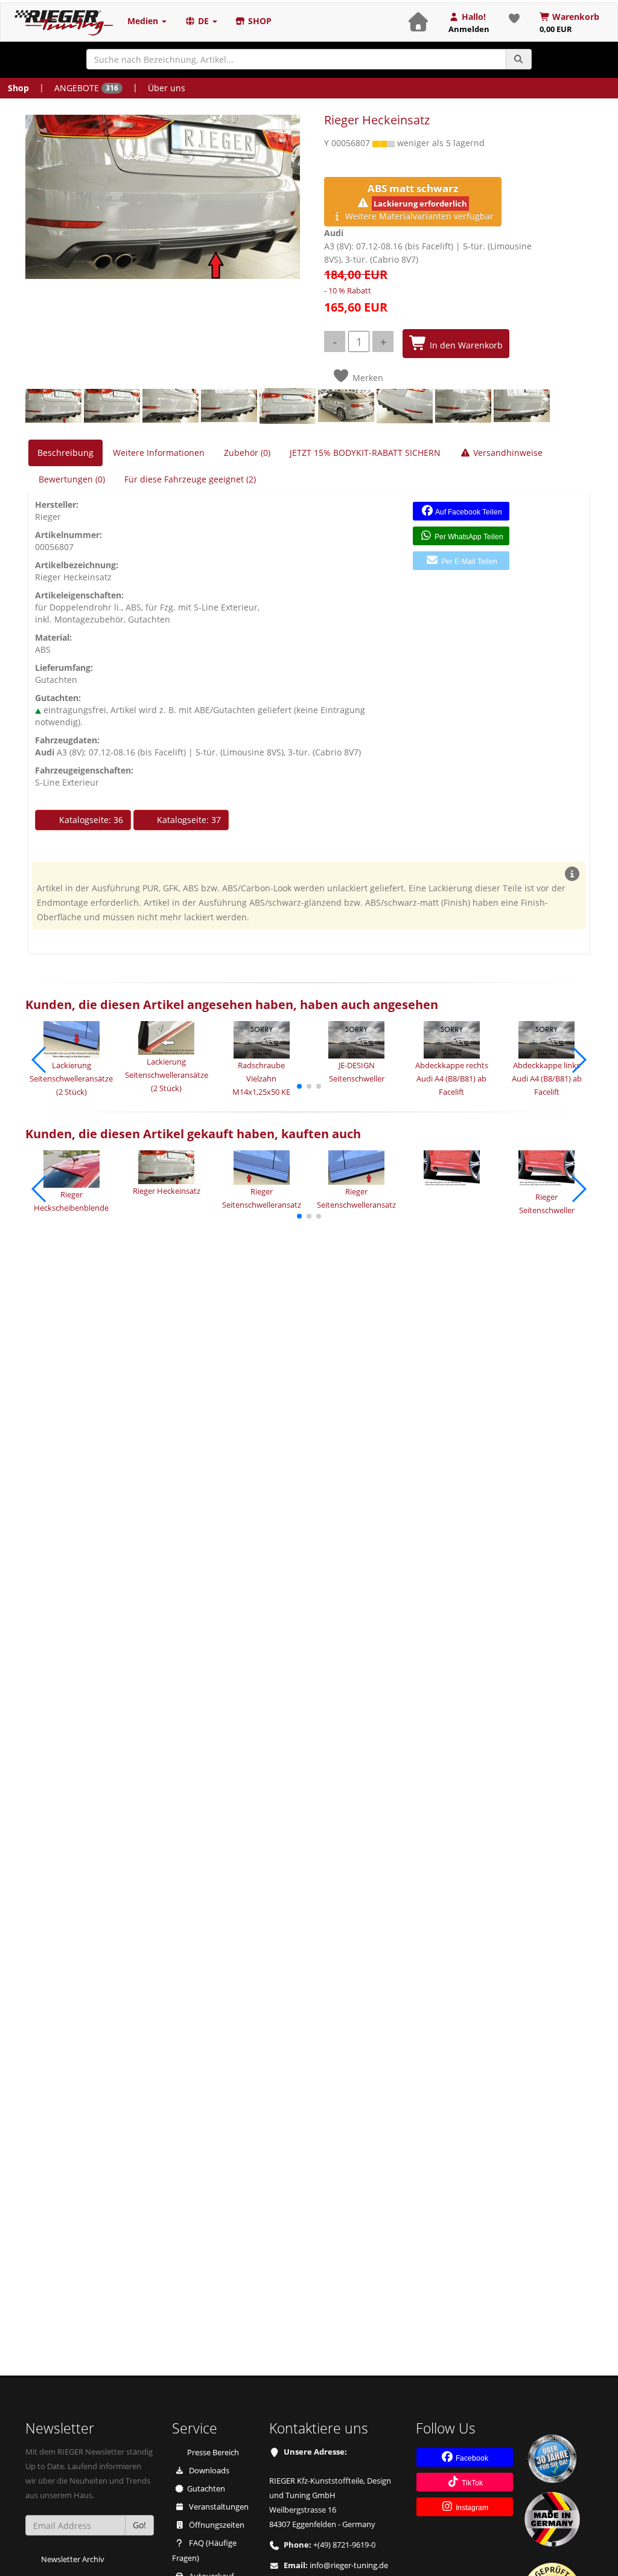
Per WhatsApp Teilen (468, 537)
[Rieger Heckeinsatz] (163, 197)
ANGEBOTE (86, 88)
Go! (139, 2525)
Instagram (471, 2508)
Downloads (208, 2471)
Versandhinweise (507, 453)
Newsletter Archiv (73, 2559)
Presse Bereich (213, 2453)
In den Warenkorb (465, 345)
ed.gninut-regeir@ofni (349, 2565)
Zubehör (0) (247, 453)
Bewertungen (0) (72, 479)
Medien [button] (144, 21)
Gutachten (206, 2489)
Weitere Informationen (159, 453)
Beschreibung (65, 453)
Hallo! (469, 23)
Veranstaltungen (218, 2507)
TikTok (471, 2483)
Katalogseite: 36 (90, 820)
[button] (299, 1086)
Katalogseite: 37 (188, 820)
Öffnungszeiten (216, 2525)
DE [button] (203, 21)
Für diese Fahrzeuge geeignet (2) (190, 479)
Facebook (471, 2458)
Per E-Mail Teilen (468, 562)
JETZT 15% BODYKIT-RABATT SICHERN (365, 453)
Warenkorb (570, 23)
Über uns (167, 88)
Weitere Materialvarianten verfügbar (418, 201)
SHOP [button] (259, 21)
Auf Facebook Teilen (468, 512)
